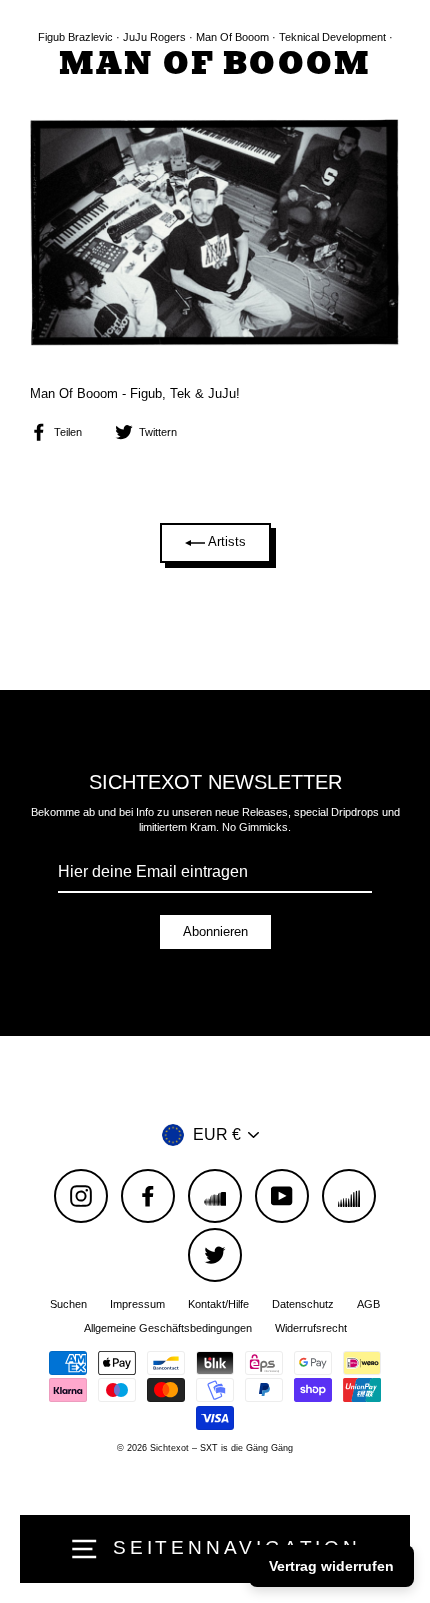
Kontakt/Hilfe (218, 1304)
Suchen (68, 1304)
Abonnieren (215, 931)
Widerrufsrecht (311, 1328)
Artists (225, 541)
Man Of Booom (232, 37)
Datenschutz (303, 1304)
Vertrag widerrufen (331, 1566)
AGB (368, 1304)
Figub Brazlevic (75, 37)
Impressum (137, 1304)
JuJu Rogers (154, 37)
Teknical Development (332, 37)
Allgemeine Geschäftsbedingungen (168, 1328)
